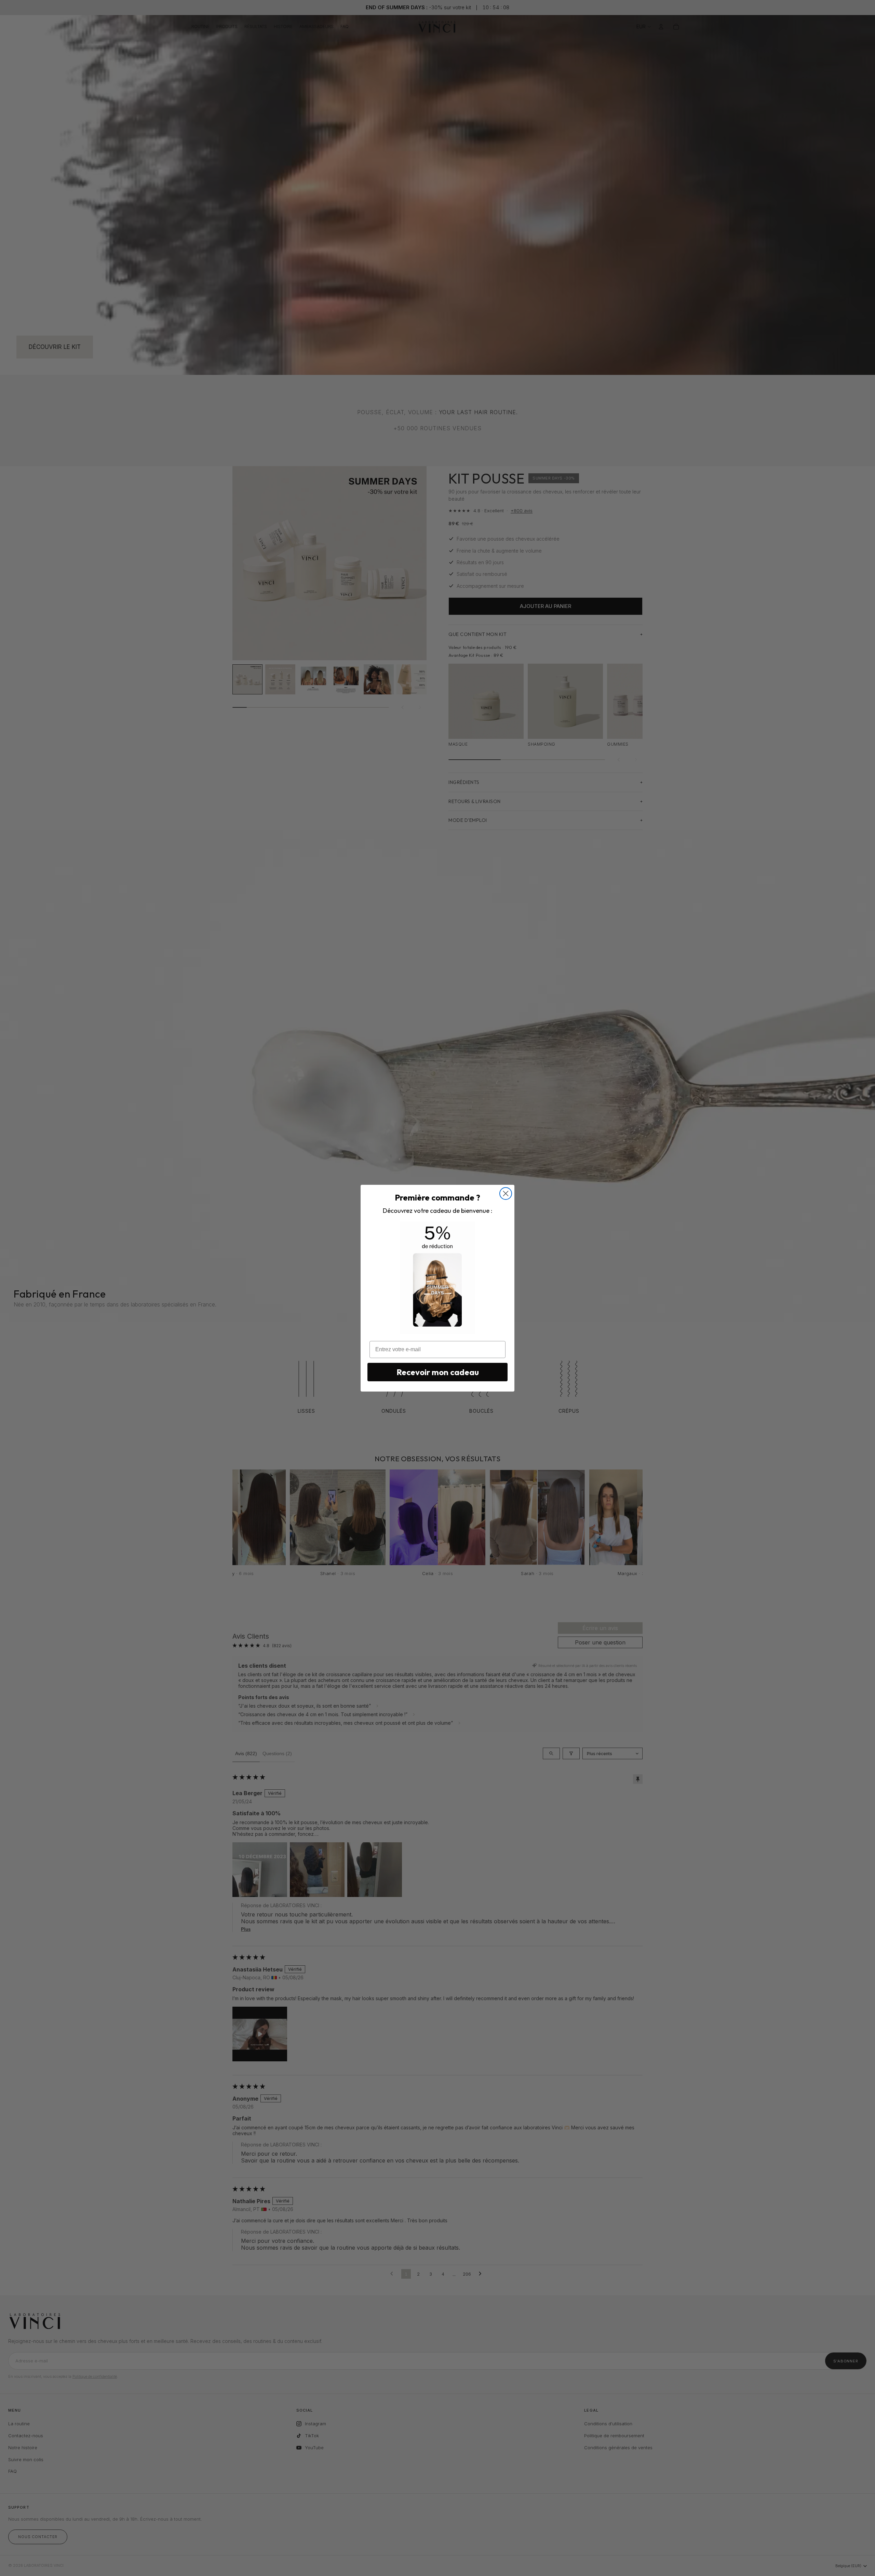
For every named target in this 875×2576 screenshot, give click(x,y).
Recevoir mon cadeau (438, 1372)
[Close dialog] (506, 1194)
